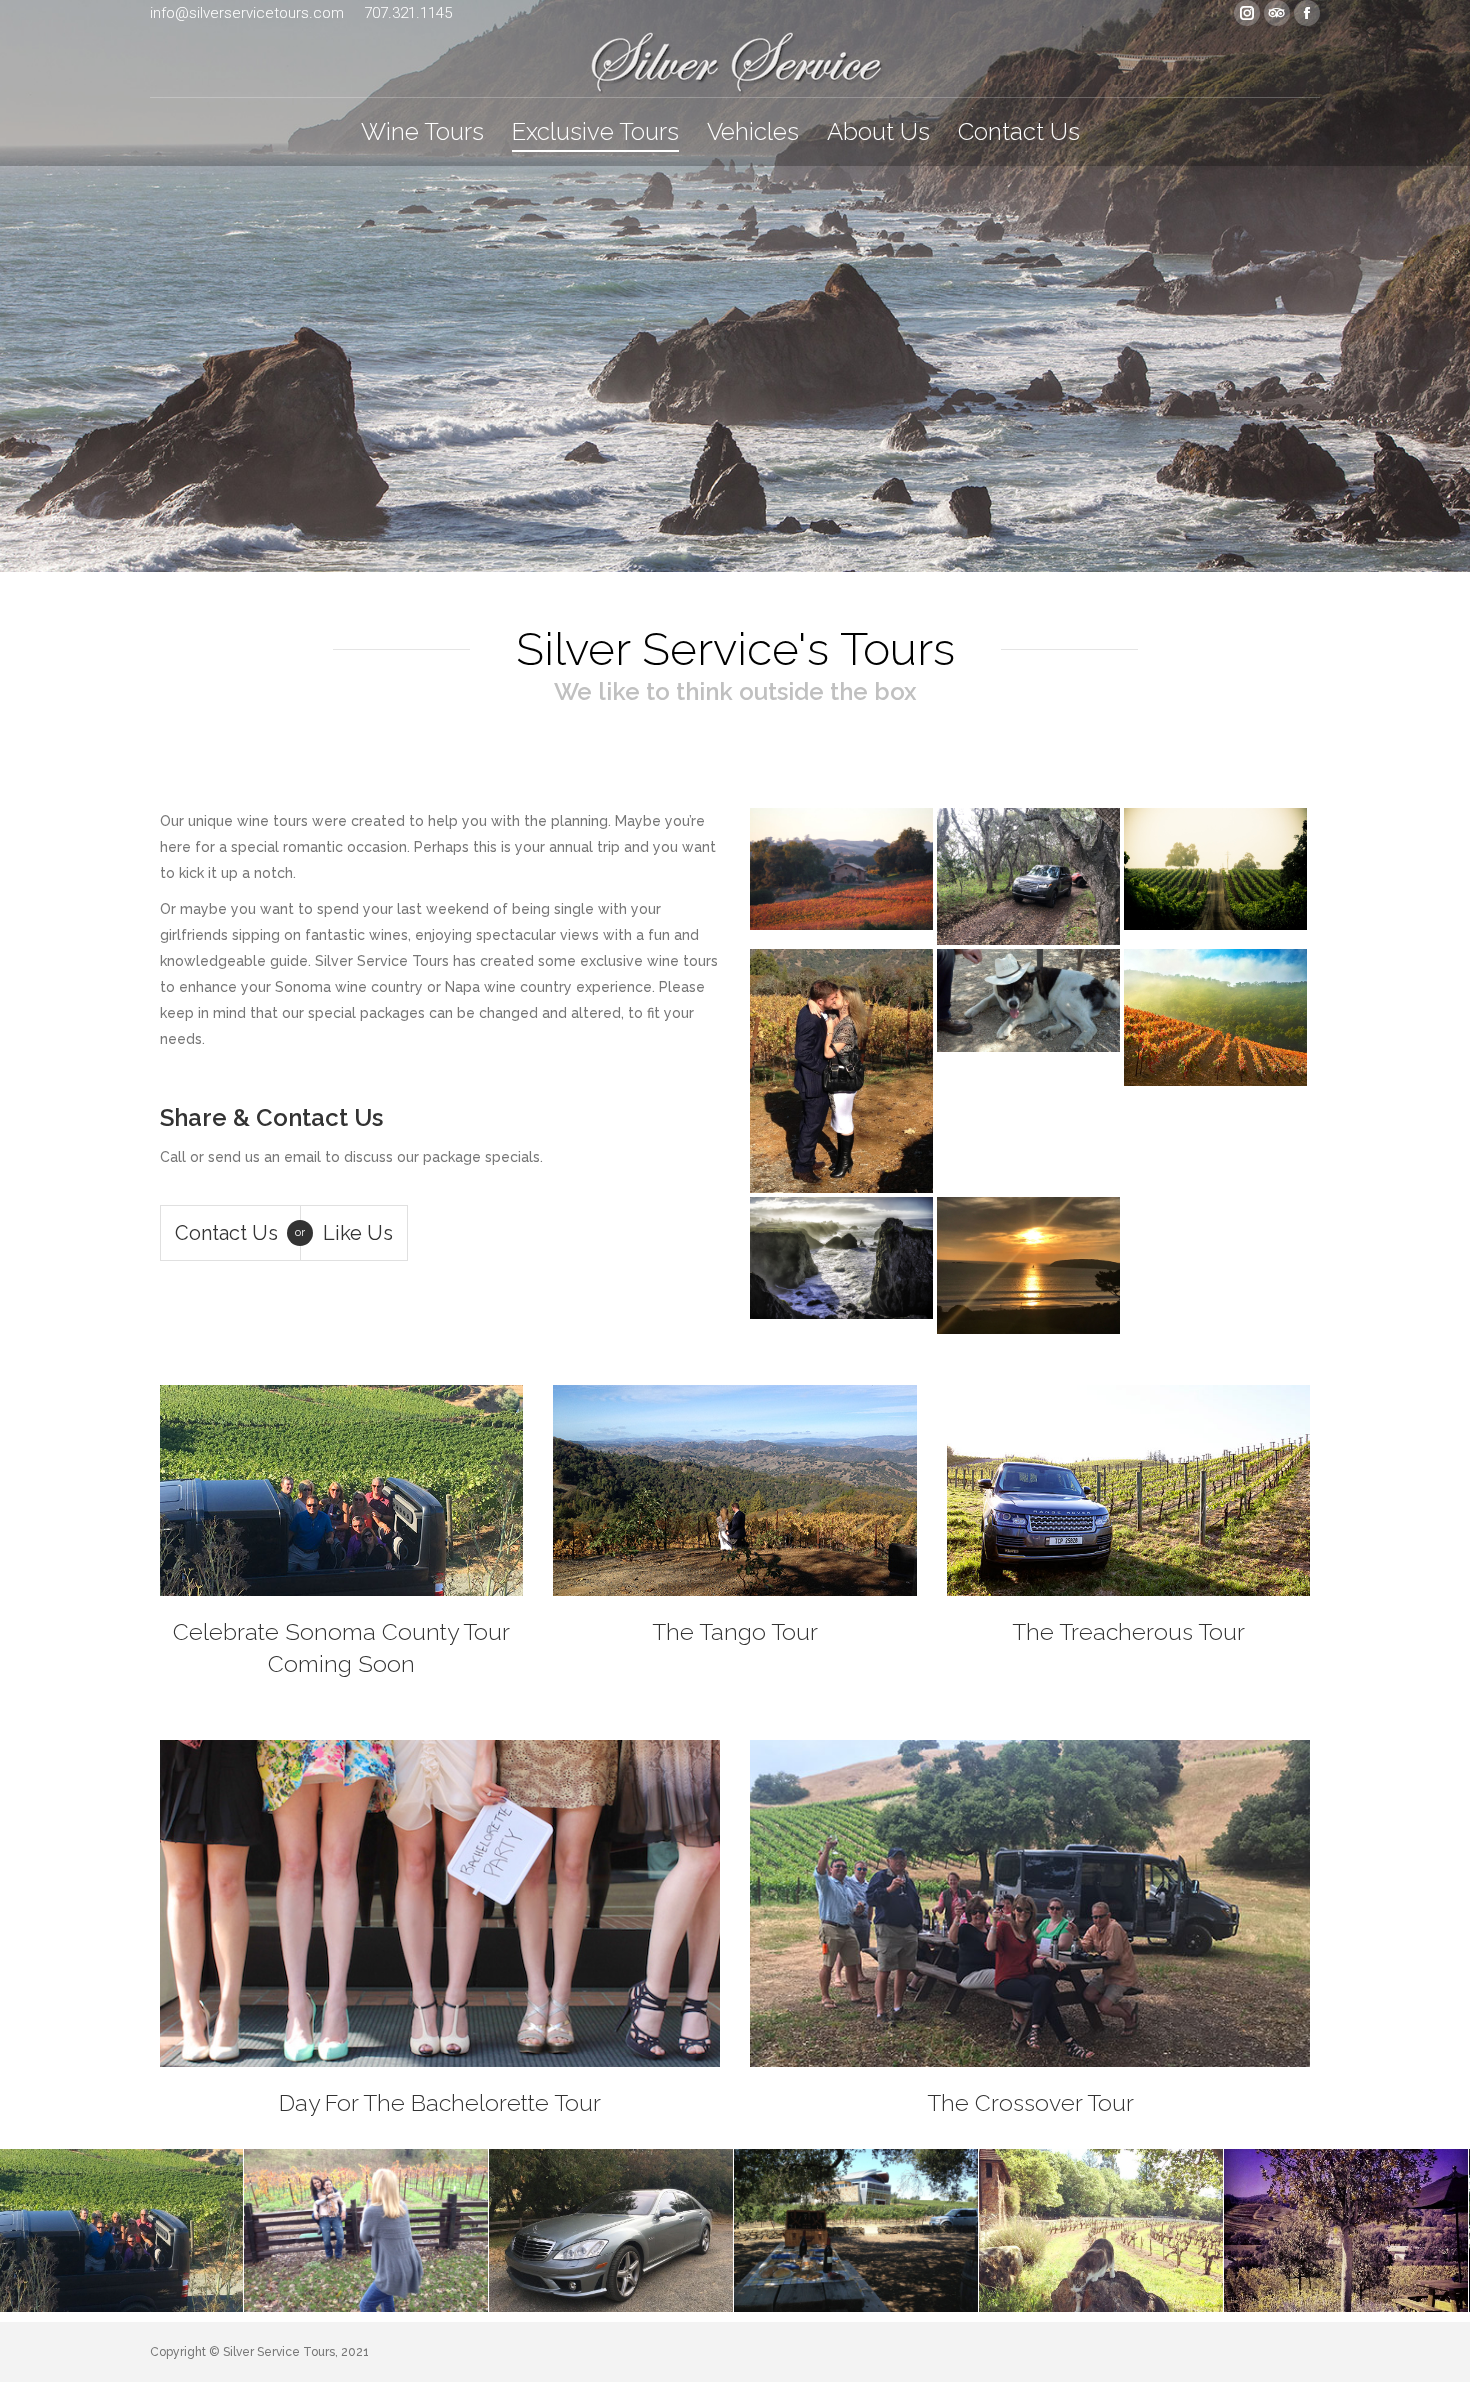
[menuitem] (422, 132)
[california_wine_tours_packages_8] (1215, 1017)
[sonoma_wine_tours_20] (611, 2230)
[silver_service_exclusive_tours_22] (1028, 1265)
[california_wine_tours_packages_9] (841, 1258)
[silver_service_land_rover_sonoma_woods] (1028, 876)
